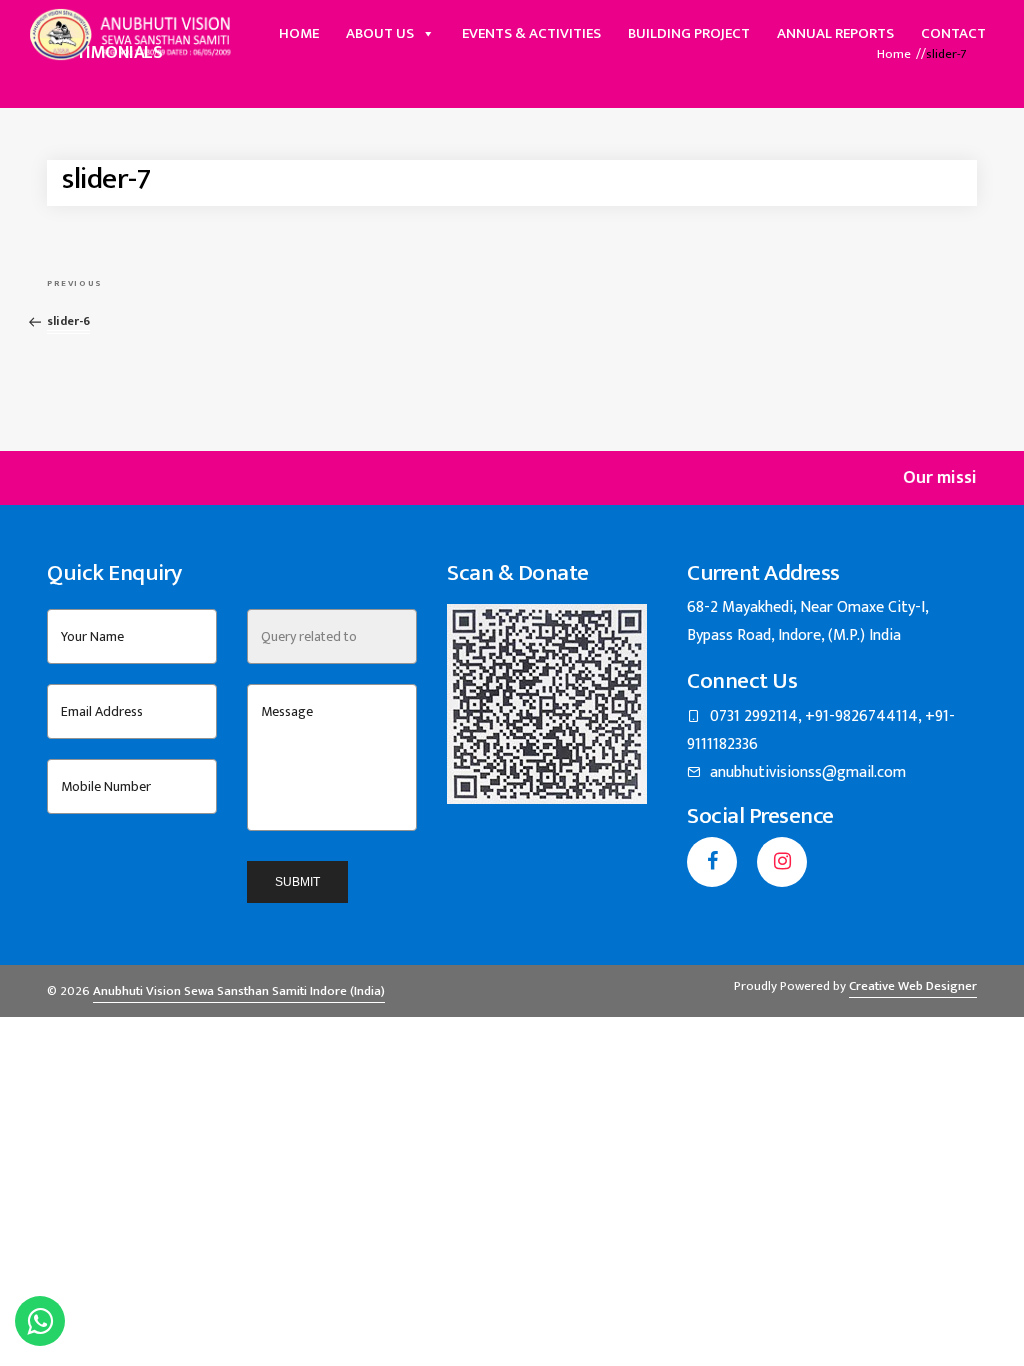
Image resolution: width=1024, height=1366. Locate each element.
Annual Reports (835, 33)
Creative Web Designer (913, 986)
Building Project (689, 33)
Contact (953, 33)
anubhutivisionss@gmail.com (808, 772)
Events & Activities (531, 33)
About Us (380, 33)
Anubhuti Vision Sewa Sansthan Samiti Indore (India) (239, 991)
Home (299, 33)
